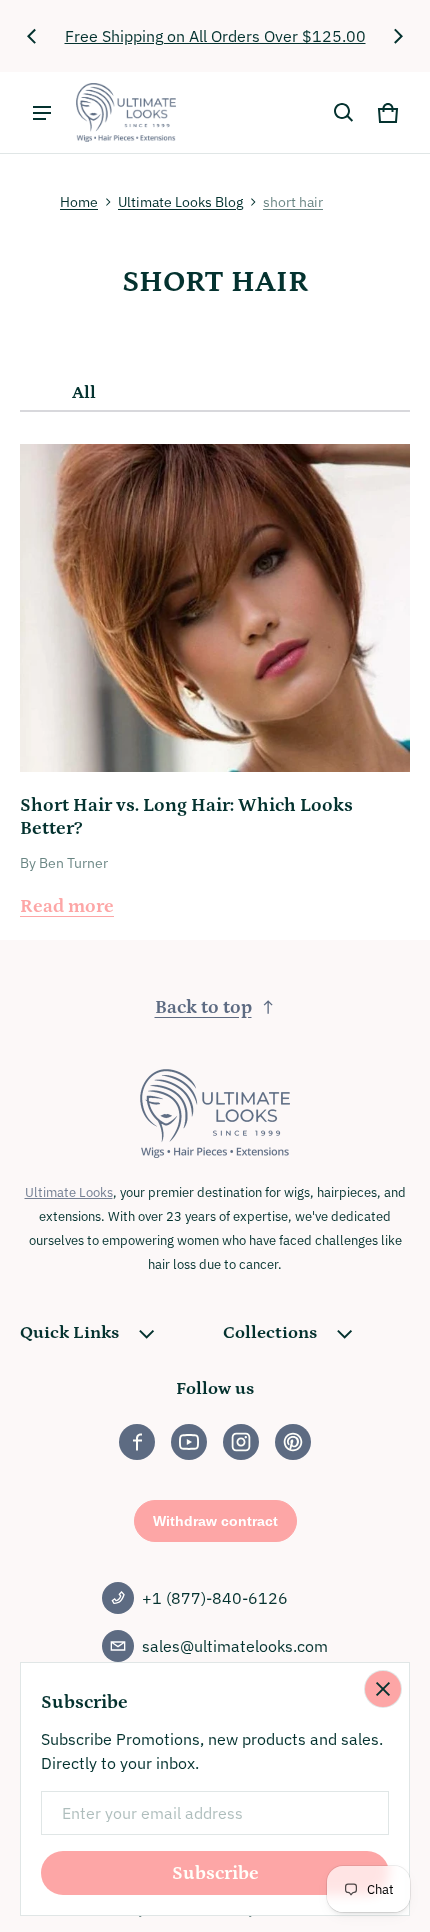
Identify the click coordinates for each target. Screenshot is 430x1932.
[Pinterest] (293, 1442)
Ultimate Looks (69, 1192)
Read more (67, 906)
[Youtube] (189, 1442)
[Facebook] (137, 1442)
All (84, 393)
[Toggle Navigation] (42, 113)
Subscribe (215, 1873)
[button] (344, 113)
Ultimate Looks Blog (180, 202)
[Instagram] (241, 1442)
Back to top (203, 1007)
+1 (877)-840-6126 (215, 1598)
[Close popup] (383, 1689)
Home (79, 202)
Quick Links (69, 1333)
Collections (270, 1333)
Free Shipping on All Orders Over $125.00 (215, 36)
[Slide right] (398, 36)
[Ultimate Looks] (126, 112)
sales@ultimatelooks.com (235, 1646)
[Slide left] (32, 36)
